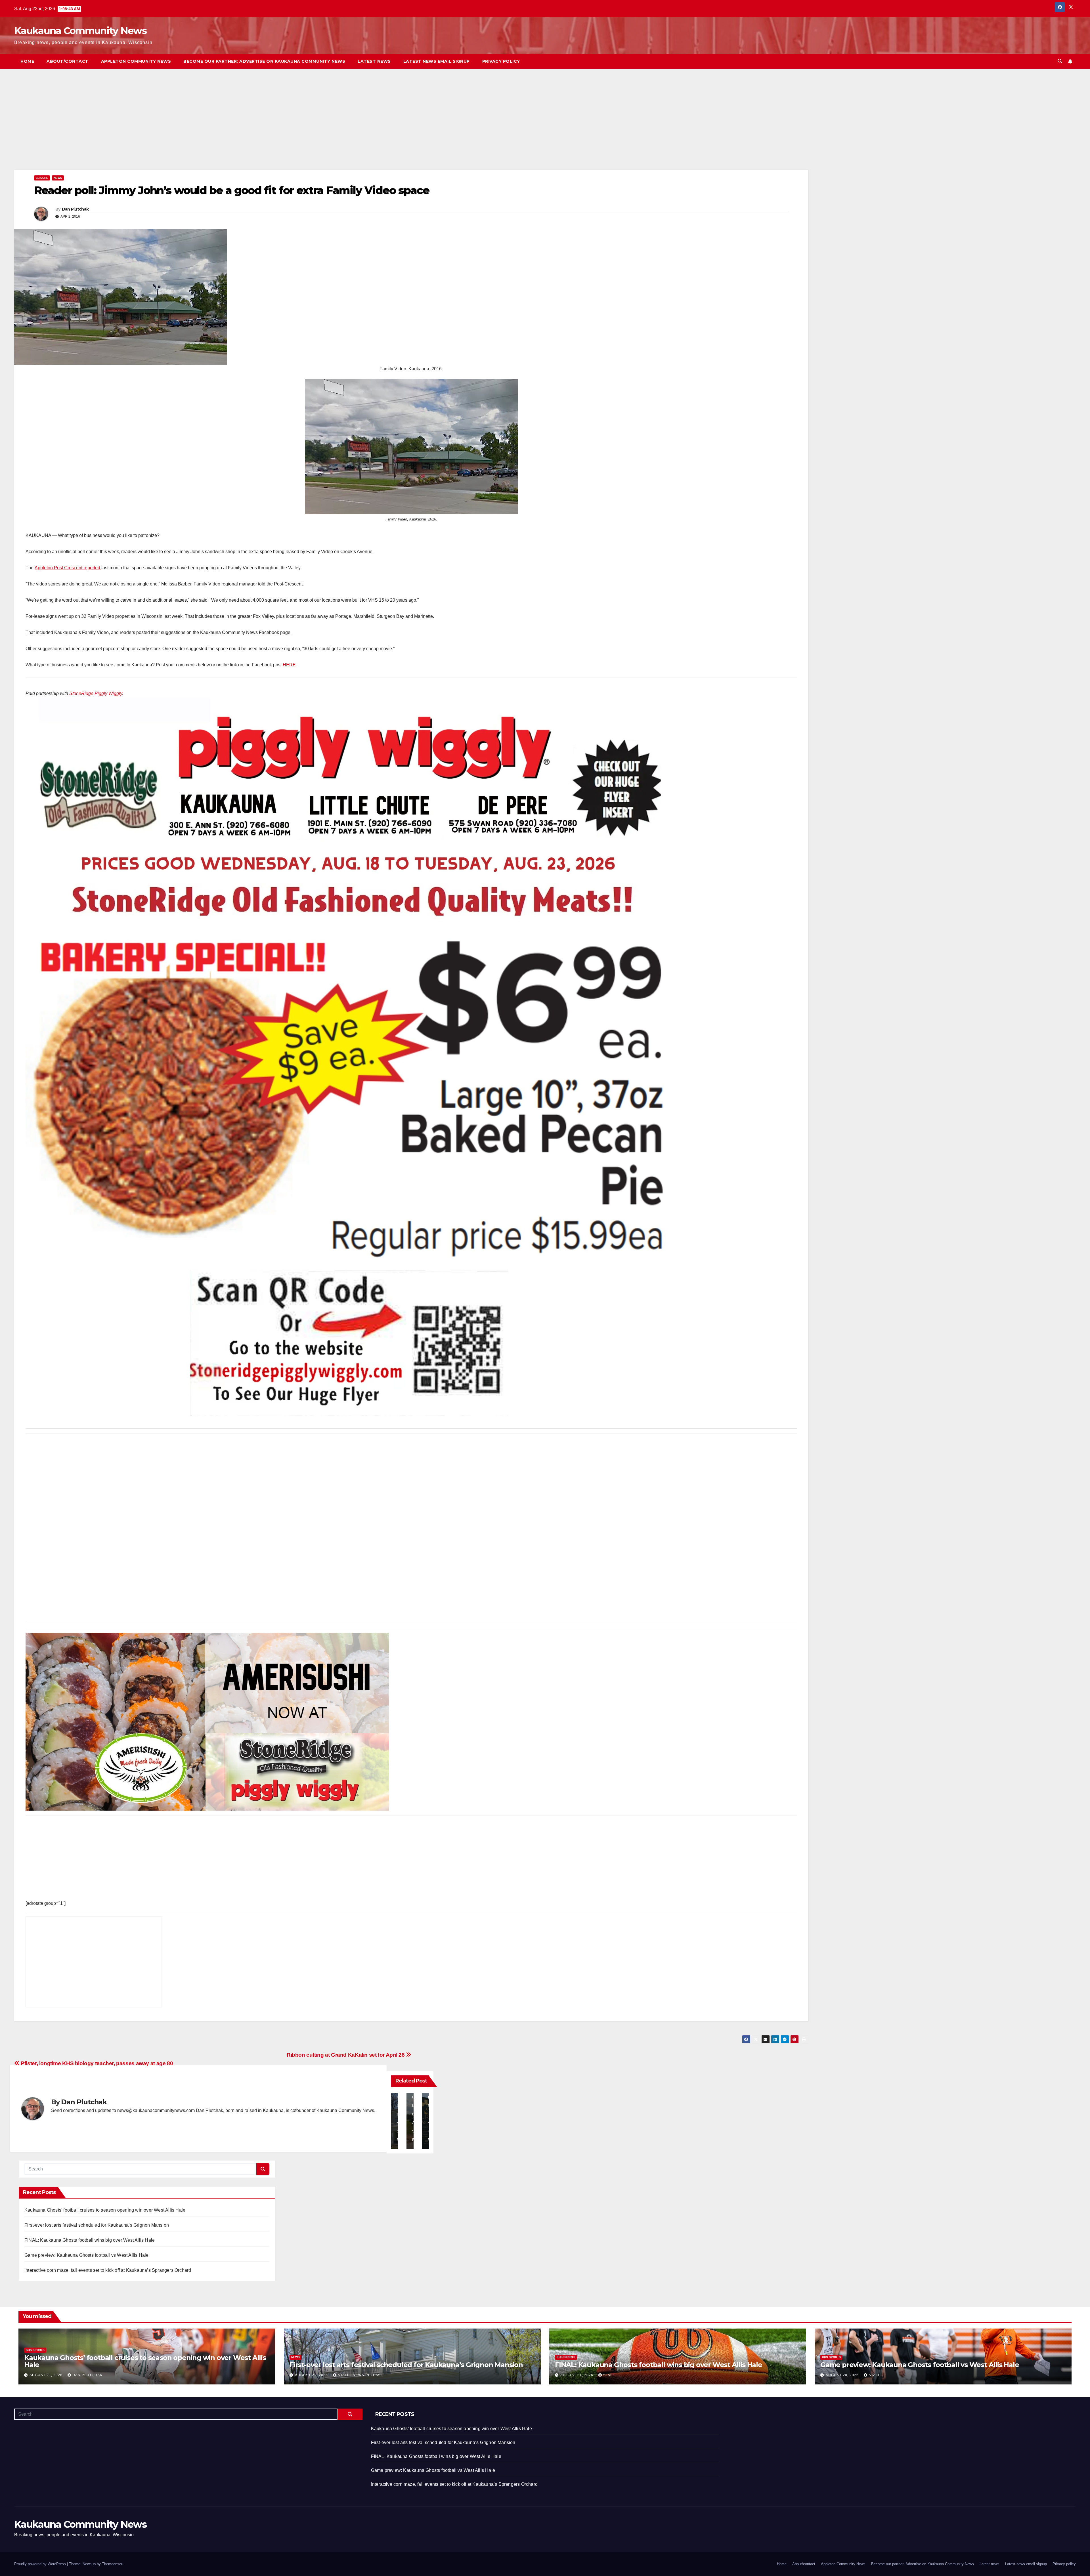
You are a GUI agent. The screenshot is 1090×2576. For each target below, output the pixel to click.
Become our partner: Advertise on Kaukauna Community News (264, 61)
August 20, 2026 (843, 2375)
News (58, 178)
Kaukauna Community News (80, 31)
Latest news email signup (437, 61)
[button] (1060, 61)
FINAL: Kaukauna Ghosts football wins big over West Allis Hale (90, 2240)
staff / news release (360, 2375)
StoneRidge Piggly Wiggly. (96, 693)
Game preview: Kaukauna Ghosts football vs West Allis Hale (86, 2255)
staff (609, 2375)
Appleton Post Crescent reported (68, 568)
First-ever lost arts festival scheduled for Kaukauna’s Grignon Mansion (97, 2225)
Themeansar (112, 2564)
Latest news (374, 61)
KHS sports (35, 2350)
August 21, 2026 (47, 2375)
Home (27, 61)
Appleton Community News (136, 61)
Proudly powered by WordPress (41, 2564)
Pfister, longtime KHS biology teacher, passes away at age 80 (96, 2063)
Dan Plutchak (75, 209)
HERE (289, 665)
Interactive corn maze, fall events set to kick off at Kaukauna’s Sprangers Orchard (108, 2270)
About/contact (68, 61)
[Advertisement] (185, 128)
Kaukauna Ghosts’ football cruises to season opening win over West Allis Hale (105, 2210)
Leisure (42, 178)
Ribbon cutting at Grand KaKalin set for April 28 (346, 2055)
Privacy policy (501, 61)
